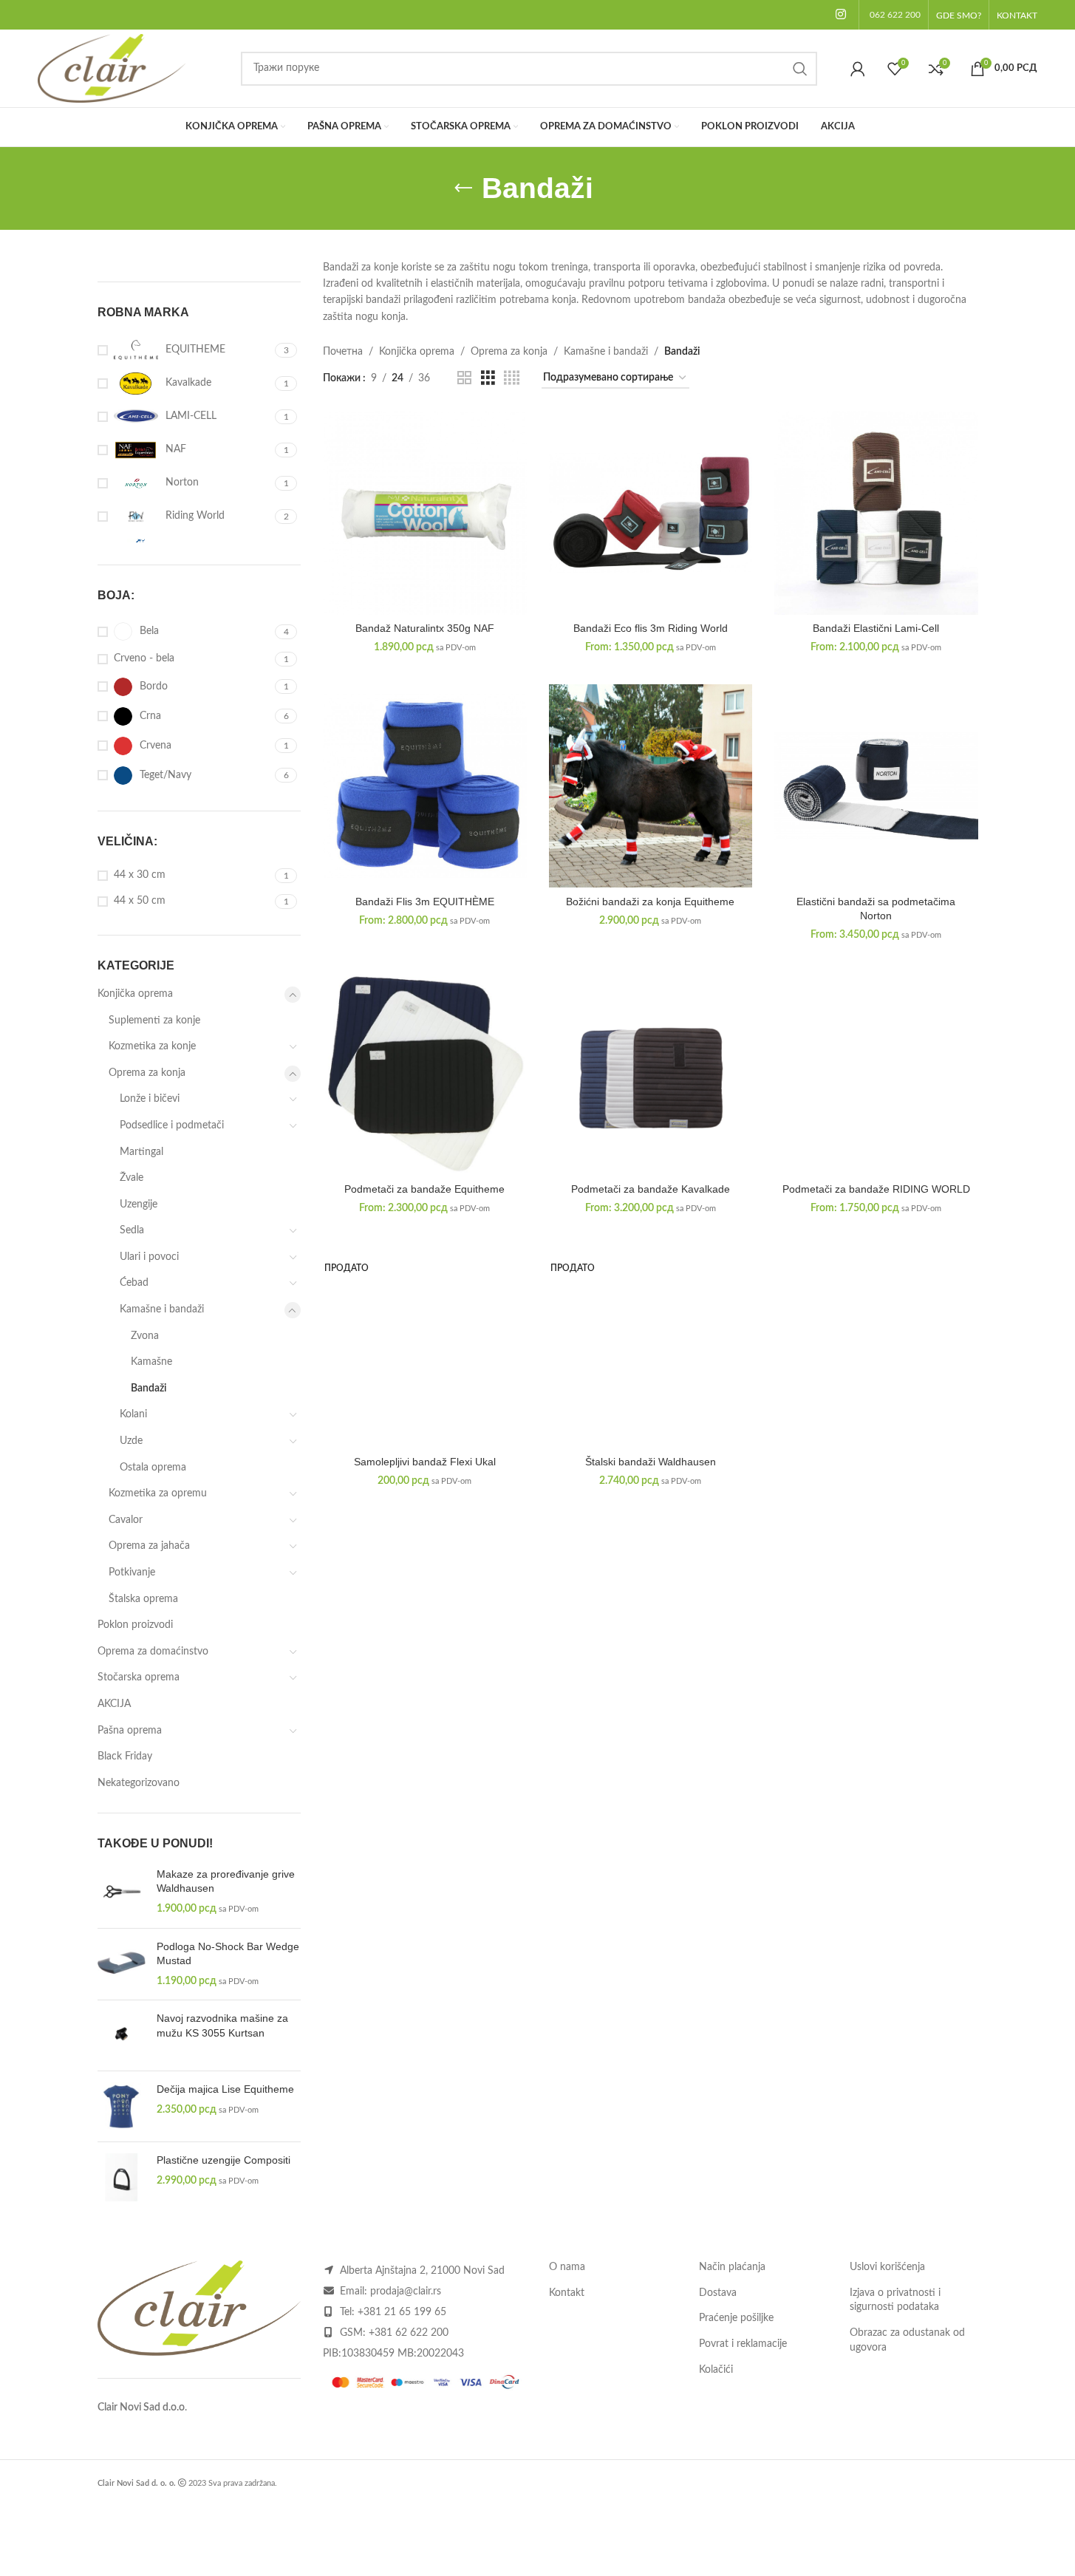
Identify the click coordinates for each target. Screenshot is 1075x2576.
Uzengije (139, 1204)
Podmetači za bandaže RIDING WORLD (876, 1189)
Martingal (141, 1152)
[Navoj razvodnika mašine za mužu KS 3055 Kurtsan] (122, 2035)
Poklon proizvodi (135, 1625)
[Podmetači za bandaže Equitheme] (425, 1074)
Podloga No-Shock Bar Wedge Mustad (228, 1954)
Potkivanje (132, 1572)
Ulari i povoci (149, 1257)
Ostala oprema (153, 1468)
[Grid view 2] (464, 378)
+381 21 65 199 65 (402, 2312)
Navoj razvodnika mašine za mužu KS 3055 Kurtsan (222, 2025)
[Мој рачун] (858, 69)
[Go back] (463, 188)
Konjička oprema (135, 994)
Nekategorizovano (139, 1783)
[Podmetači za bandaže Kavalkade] (651, 1074)
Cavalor (126, 1520)
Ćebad (134, 1283)
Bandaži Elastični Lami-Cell (876, 628)
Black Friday (125, 1756)
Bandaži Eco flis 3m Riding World (651, 628)
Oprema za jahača (149, 1546)
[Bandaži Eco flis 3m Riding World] (651, 513)
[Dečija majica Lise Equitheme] (122, 2106)
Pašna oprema (130, 1731)
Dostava (718, 2293)
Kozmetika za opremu (158, 1493)
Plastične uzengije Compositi (223, 2160)
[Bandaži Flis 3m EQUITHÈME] (425, 786)
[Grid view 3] (488, 378)
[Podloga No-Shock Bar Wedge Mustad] (122, 1965)
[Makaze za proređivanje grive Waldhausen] (122, 1892)
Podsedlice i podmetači (172, 1125)
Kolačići (716, 2370)
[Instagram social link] (840, 14)
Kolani (133, 1414)
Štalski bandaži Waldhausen (651, 1462)
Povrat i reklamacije (743, 2344)
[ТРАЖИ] (800, 69)
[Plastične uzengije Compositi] (122, 2177)
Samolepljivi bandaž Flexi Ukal (425, 1462)
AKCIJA (114, 1704)
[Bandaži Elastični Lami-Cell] (876, 513)
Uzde (131, 1441)
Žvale (132, 1178)
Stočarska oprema (139, 1677)
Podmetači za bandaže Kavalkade (651, 1189)
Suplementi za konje (154, 1020)
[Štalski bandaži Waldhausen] (651, 1346)
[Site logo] (112, 68)
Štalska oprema (143, 1599)
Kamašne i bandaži (162, 1309)
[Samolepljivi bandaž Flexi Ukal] (425, 1346)
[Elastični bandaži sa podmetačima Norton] (876, 786)
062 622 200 (895, 15)
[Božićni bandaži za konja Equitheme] (651, 786)
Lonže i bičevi (150, 1099)
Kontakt (567, 2293)
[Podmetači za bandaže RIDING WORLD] (876, 1074)
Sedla (132, 1230)
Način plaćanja (732, 2267)
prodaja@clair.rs (406, 2292)
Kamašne (151, 1362)
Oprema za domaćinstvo (153, 1652)
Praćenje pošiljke (736, 2318)
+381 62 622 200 (409, 2333)
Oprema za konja (147, 1073)
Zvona (145, 1336)
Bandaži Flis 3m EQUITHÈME (425, 902)
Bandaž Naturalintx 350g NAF (425, 628)
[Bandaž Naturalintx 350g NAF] (425, 513)
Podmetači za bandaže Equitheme (424, 1189)
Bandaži (149, 1388)
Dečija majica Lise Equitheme (225, 2089)
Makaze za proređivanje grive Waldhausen (226, 1881)
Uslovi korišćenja (887, 2267)
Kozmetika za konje (152, 1046)
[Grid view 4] (512, 378)
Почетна (343, 352)
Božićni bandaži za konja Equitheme (650, 902)
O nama (567, 2267)
